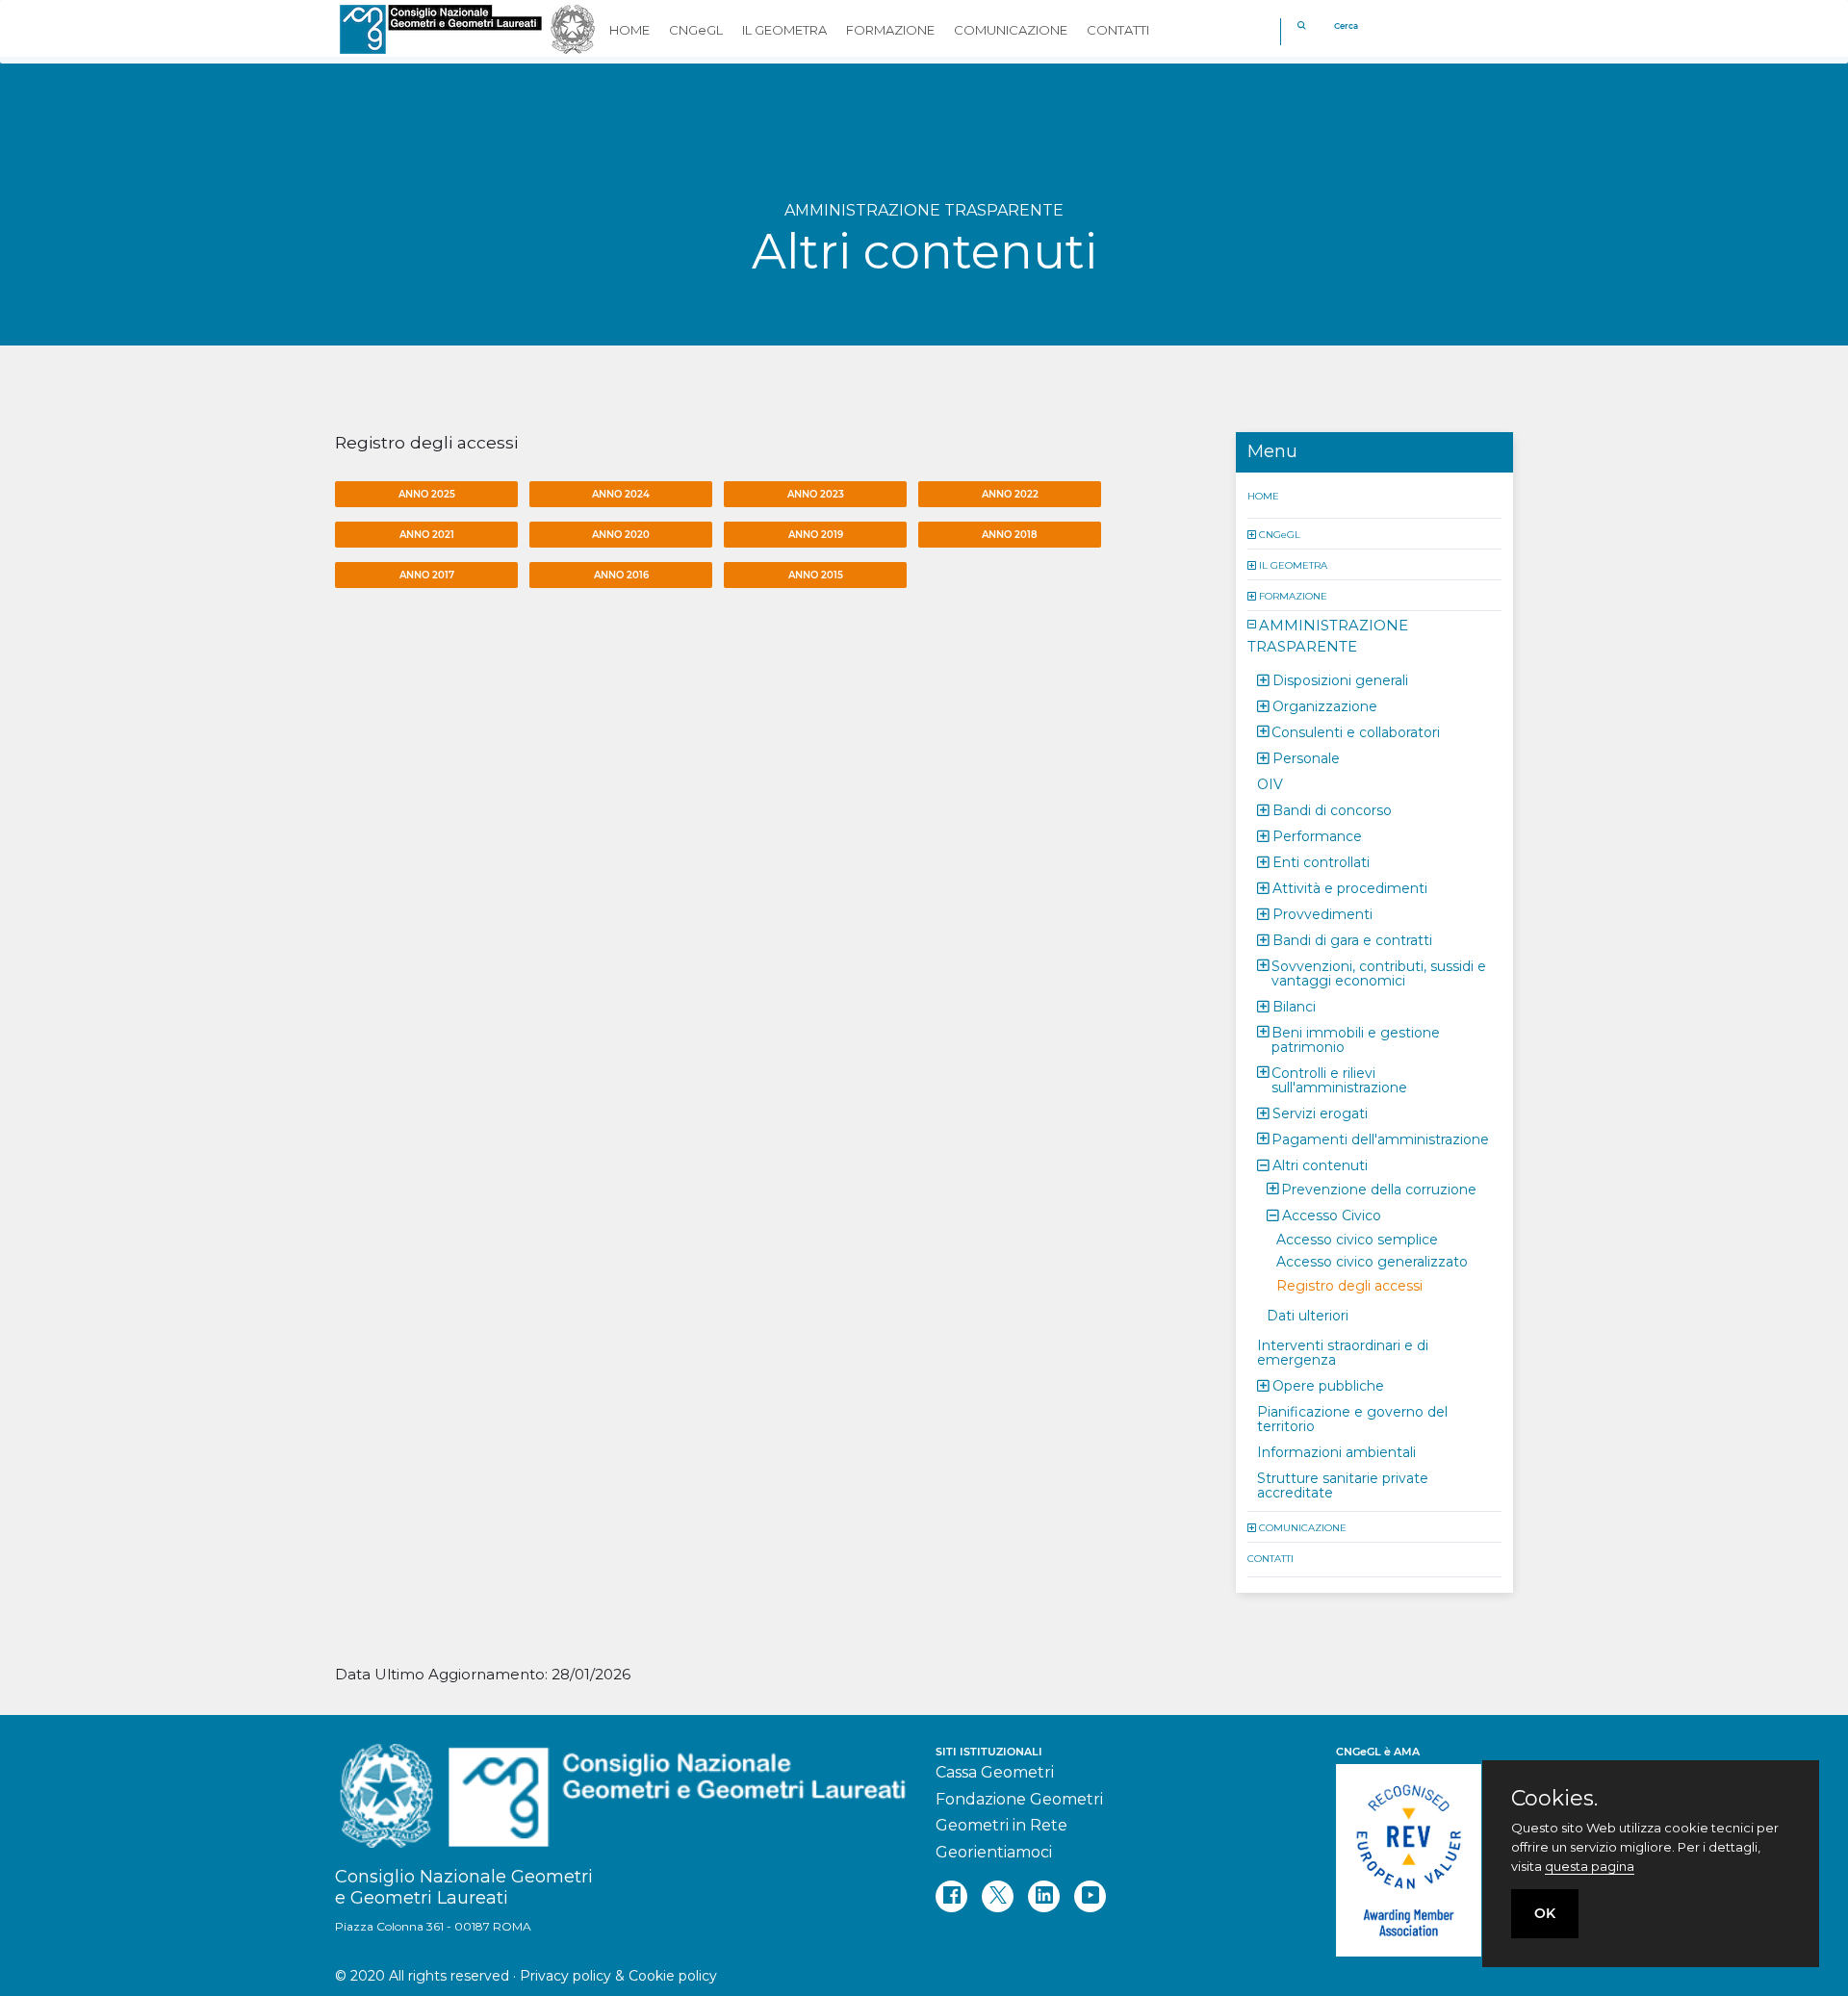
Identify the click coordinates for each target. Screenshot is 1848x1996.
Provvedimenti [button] (1322, 913)
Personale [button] (1306, 757)
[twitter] (998, 1896)
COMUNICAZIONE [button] (1011, 30)
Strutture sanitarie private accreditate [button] (1343, 1484)
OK (1545, 1913)
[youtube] (1090, 1896)
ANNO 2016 (621, 575)
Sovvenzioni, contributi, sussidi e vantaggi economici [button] (1379, 972)
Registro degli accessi (1349, 1285)
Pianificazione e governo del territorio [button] (1352, 1418)
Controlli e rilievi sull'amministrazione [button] (1339, 1079)
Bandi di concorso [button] (1332, 809)
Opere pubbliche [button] (1328, 1385)
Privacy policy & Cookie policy (618, 1976)
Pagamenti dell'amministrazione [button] (1380, 1139)
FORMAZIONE (1293, 595)
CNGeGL (1280, 534)
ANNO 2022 (1010, 494)
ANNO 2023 (816, 494)
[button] (1253, 534)
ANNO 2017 (427, 575)
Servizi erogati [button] (1320, 1113)
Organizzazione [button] (1325, 705)
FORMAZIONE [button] (890, 30)
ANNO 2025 (427, 494)
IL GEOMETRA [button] (784, 30)
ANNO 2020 (621, 535)
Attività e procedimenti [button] (1350, 887)
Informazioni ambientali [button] (1336, 1451)
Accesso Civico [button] (1332, 1215)
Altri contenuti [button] (1320, 1164)
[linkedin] (1044, 1896)
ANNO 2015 (816, 575)
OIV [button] (1270, 783)
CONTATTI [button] (1118, 30)
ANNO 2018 (1010, 535)
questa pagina (1590, 1866)
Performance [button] (1317, 835)
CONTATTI (1270, 1558)
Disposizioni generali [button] (1340, 679)
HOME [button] (629, 30)
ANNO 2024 (621, 494)
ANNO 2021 (427, 535)
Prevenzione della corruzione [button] (1379, 1189)
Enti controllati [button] (1321, 861)
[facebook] (951, 1896)
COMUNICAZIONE (1303, 1527)
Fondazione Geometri (1019, 1799)
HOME (1263, 495)
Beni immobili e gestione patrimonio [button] (1356, 1039)
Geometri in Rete (1001, 1825)
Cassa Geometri (995, 1772)
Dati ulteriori (1308, 1315)
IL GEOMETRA (1293, 564)
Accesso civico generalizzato (1372, 1261)
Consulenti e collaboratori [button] (1356, 731)
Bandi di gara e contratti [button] (1352, 939)
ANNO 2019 (816, 535)
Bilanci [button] (1294, 1006)
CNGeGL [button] (696, 30)
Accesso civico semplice (1357, 1239)
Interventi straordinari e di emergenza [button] (1343, 1352)
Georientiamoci (994, 1852)
